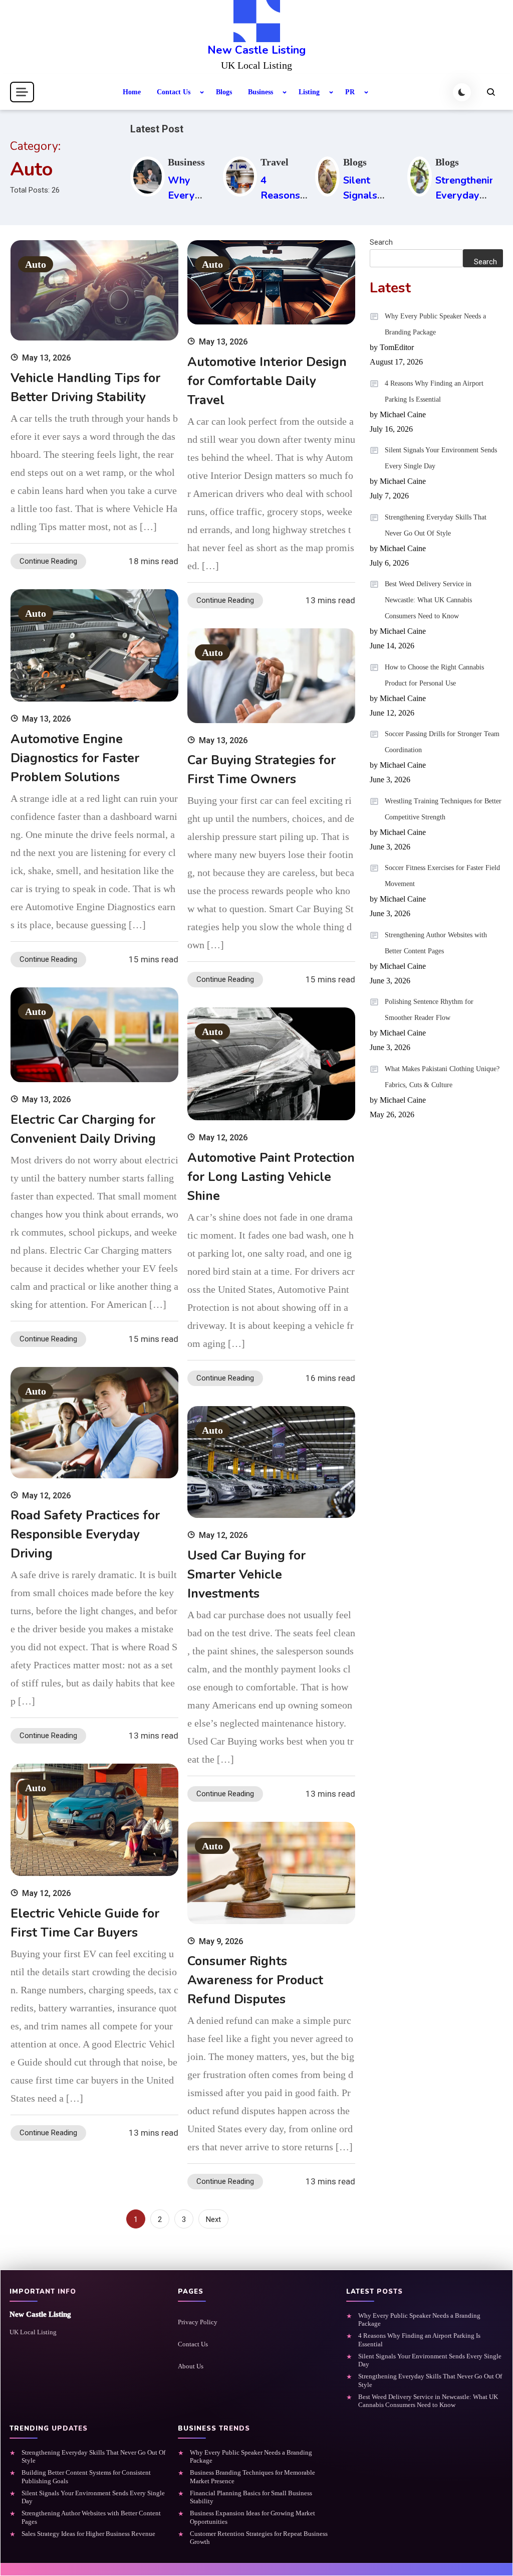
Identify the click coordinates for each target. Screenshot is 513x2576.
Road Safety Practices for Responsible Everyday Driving (85, 1534)
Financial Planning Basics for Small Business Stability (251, 2497)
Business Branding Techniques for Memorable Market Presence (252, 2476)
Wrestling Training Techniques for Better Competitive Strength (443, 809)
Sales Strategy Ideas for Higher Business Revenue (88, 2534)
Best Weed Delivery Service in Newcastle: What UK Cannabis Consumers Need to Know (428, 600)
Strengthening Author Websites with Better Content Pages (436, 943)
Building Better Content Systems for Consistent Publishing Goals (86, 2476)
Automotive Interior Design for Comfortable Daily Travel (267, 381)
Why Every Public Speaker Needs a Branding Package (435, 324)
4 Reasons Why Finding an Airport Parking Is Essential (434, 391)
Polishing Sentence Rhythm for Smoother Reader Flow (429, 1010)
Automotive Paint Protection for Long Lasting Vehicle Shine (271, 1177)
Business (261, 92)
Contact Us (174, 92)
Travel (275, 162)
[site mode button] (462, 92)
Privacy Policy (198, 2322)
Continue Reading (48, 561)
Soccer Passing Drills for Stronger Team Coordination (442, 742)
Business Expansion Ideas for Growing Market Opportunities (252, 2517)
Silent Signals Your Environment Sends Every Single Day (441, 458)
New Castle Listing (256, 50)
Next (213, 2219)
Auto (36, 264)
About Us (191, 2366)
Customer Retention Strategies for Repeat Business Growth (259, 2538)
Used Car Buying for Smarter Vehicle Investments (246, 1575)
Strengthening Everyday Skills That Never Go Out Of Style (436, 525)
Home (132, 92)
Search (381, 242)
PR (350, 92)
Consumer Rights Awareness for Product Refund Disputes (255, 1980)
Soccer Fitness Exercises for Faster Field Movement (442, 876)
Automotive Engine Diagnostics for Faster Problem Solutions (75, 758)
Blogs (224, 92)
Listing (309, 92)
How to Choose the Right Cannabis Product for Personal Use (434, 675)
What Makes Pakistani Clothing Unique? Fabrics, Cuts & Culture (442, 1077)
